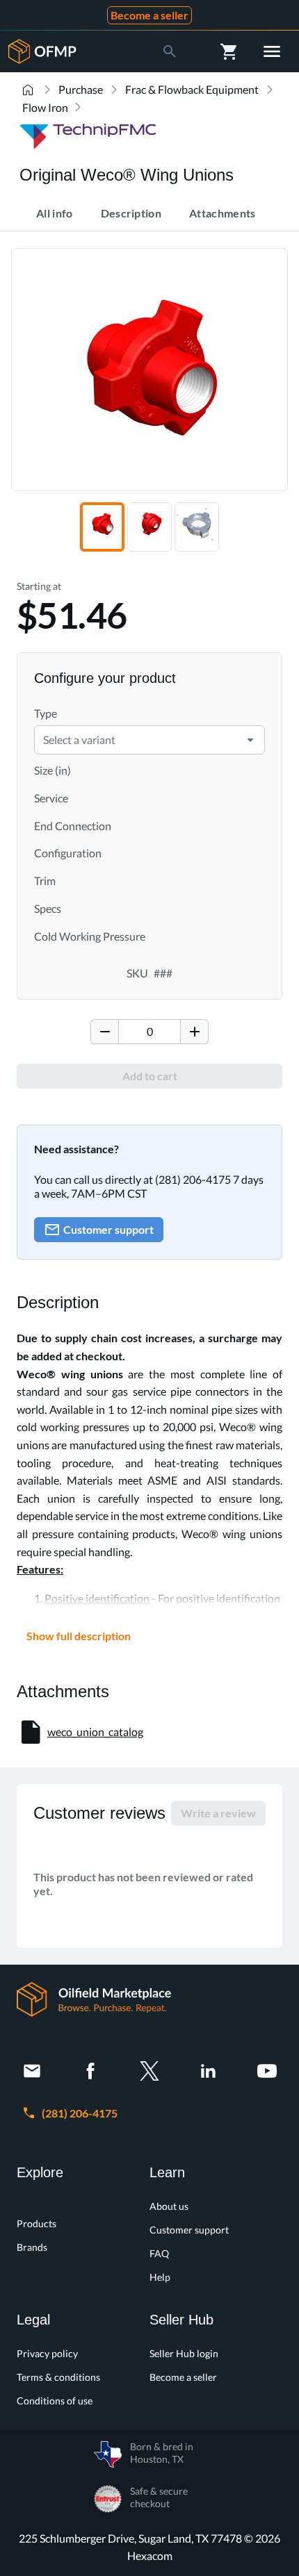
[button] (250, 740)
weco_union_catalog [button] (95, 1732)
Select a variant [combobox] (79, 740)
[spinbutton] (149, 1032)
